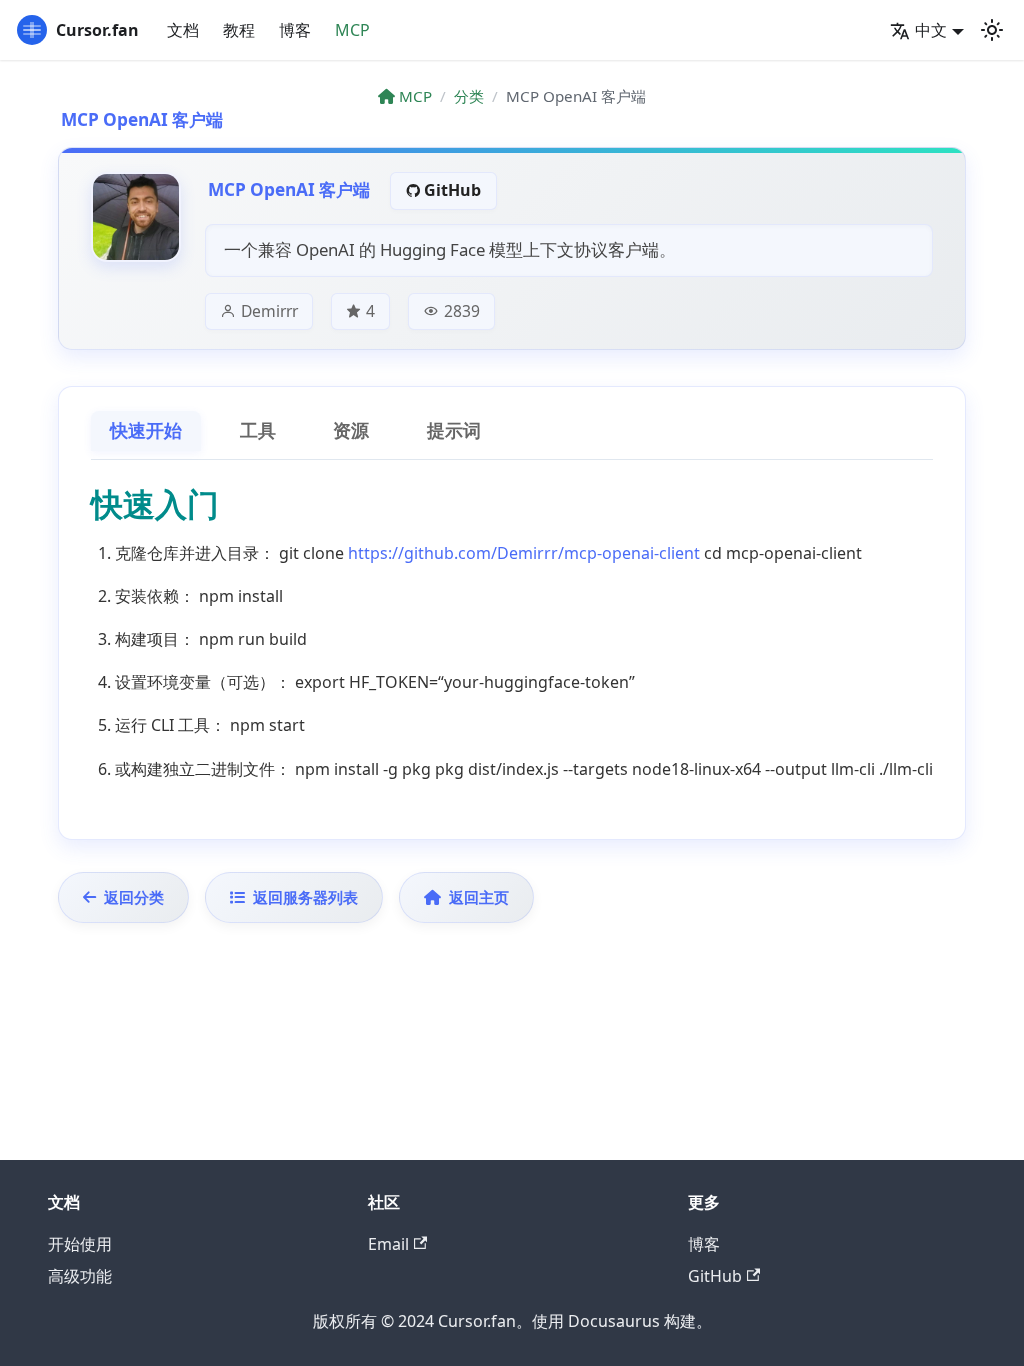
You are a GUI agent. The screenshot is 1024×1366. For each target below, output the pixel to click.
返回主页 (479, 897)
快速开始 (146, 431)
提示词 (454, 431)
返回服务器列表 (305, 897)
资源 (351, 431)
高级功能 (80, 1276)
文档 (183, 30)
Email (388, 1244)
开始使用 (80, 1244)
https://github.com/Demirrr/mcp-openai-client (524, 553)
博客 (295, 30)
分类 (469, 96)
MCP (352, 30)
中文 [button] (931, 30)
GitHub (452, 190)
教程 (239, 30)
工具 (258, 431)
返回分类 (134, 897)
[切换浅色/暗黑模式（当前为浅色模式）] (992, 30)
